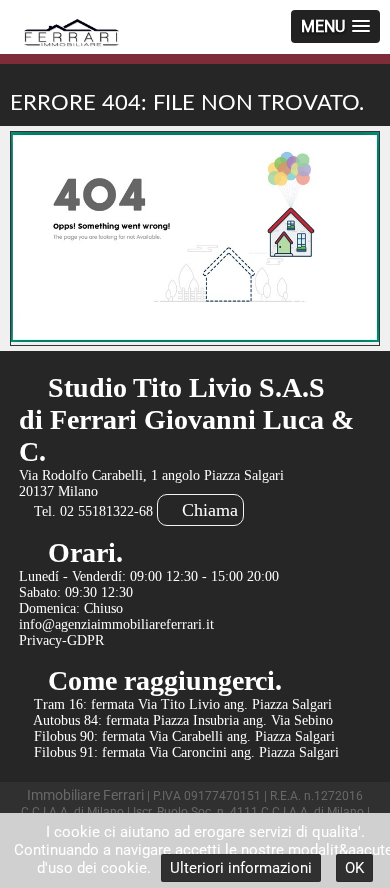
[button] (335, 26)
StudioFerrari (72, 34)
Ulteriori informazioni (241, 868)
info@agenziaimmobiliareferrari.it (116, 624)
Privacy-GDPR (61, 640)
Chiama (207, 510)
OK (354, 868)
